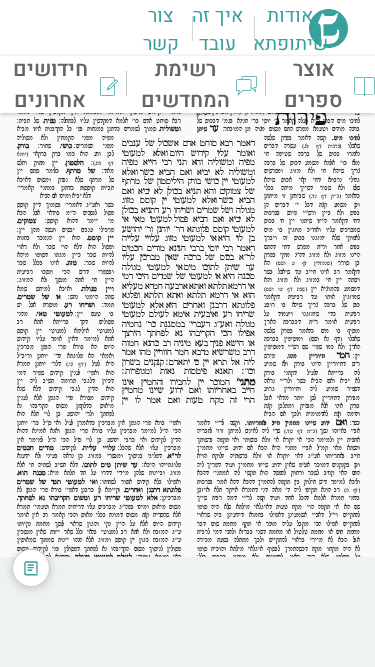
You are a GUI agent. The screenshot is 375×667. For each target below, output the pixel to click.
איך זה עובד (217, 30)
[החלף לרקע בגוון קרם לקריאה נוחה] (31, 568)
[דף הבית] (328, 42)
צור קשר (161, 30)
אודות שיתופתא (290, 30)
